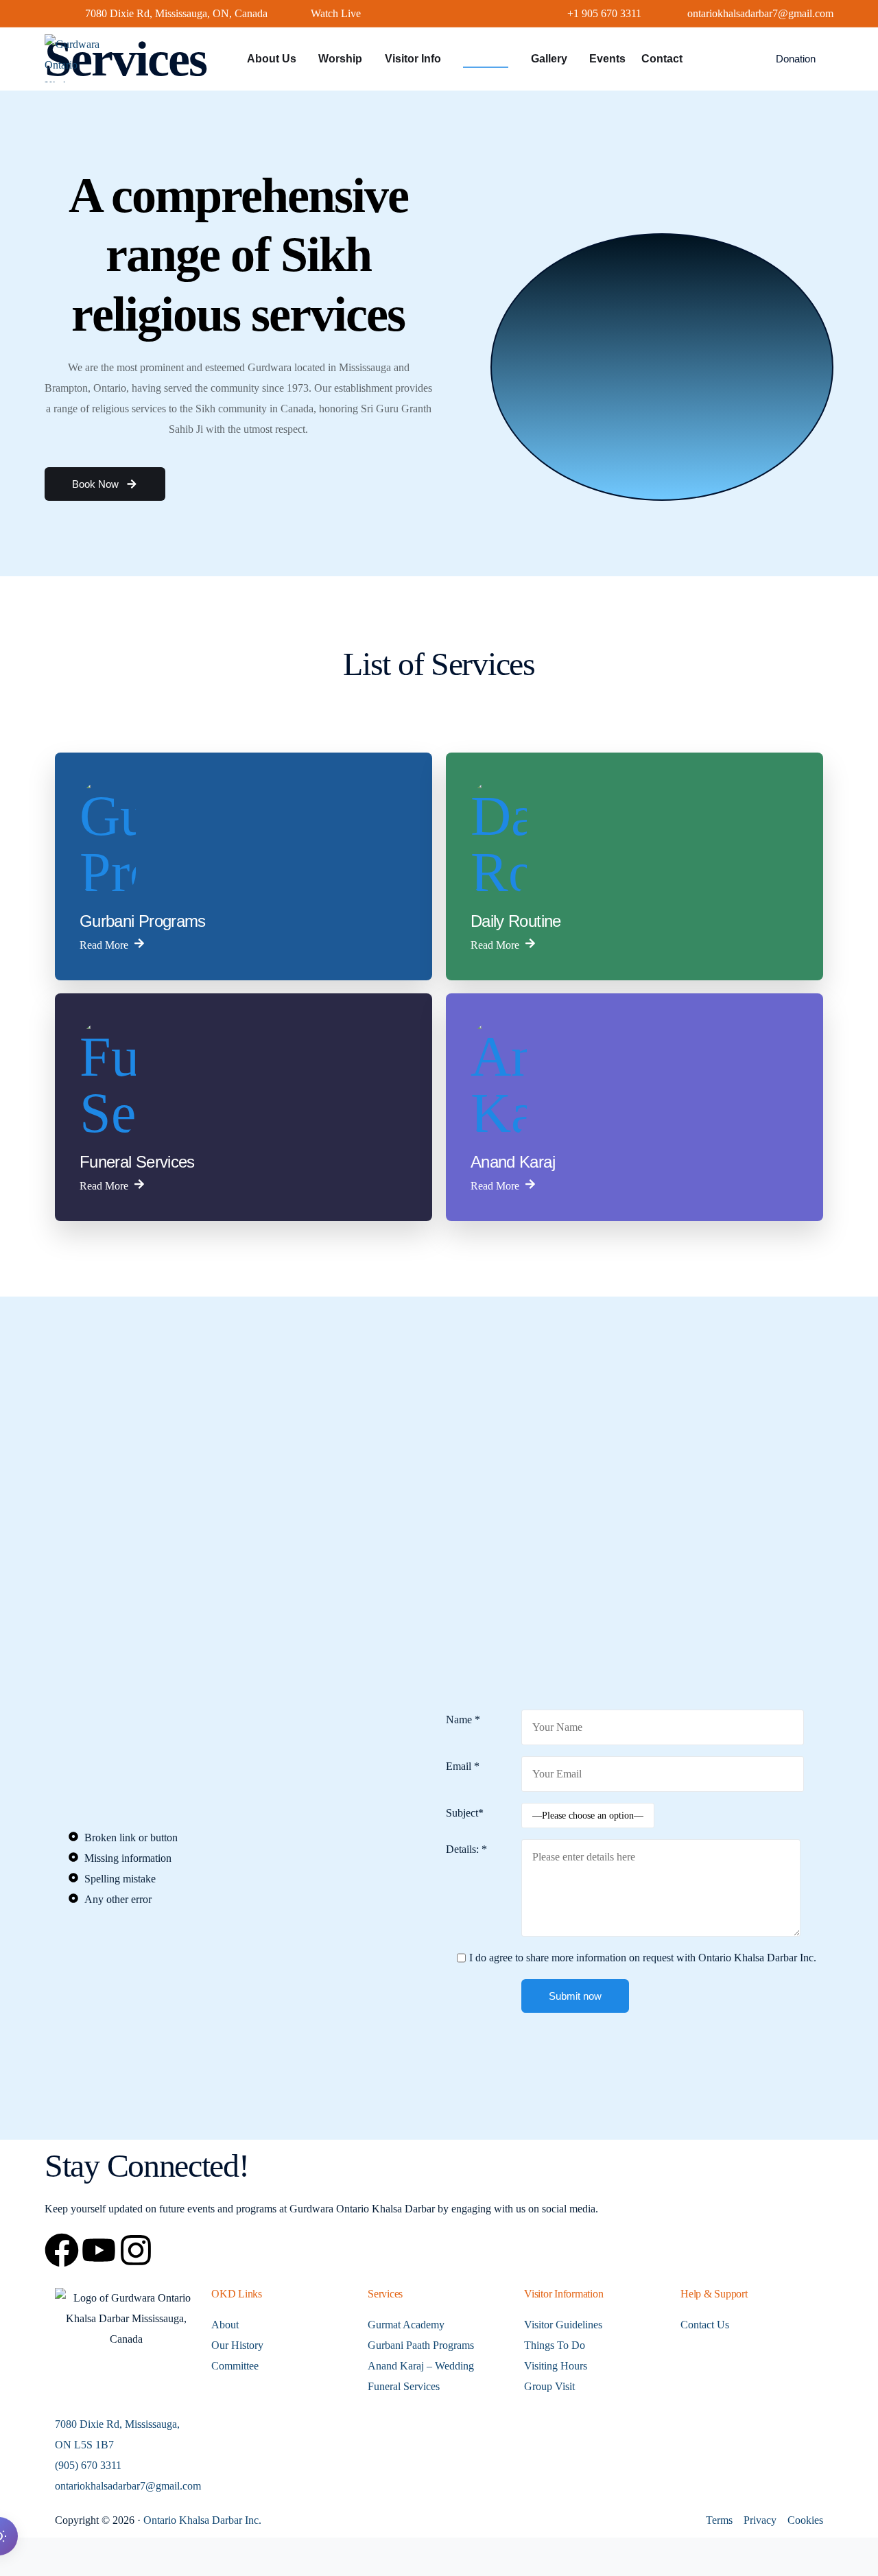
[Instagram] (136, 2250)
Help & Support (714, 2294)
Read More (104, 944)
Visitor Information (563, 2294)
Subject (465, 1813)
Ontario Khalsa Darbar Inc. (202, 2520)
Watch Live (336, 14)
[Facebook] (62, 2250)
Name (463, 1720)
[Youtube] (99, 2250)
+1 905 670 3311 (604, 14)
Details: (466, 1849)
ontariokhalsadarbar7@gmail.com (760, 14)
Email (463, 1766)
